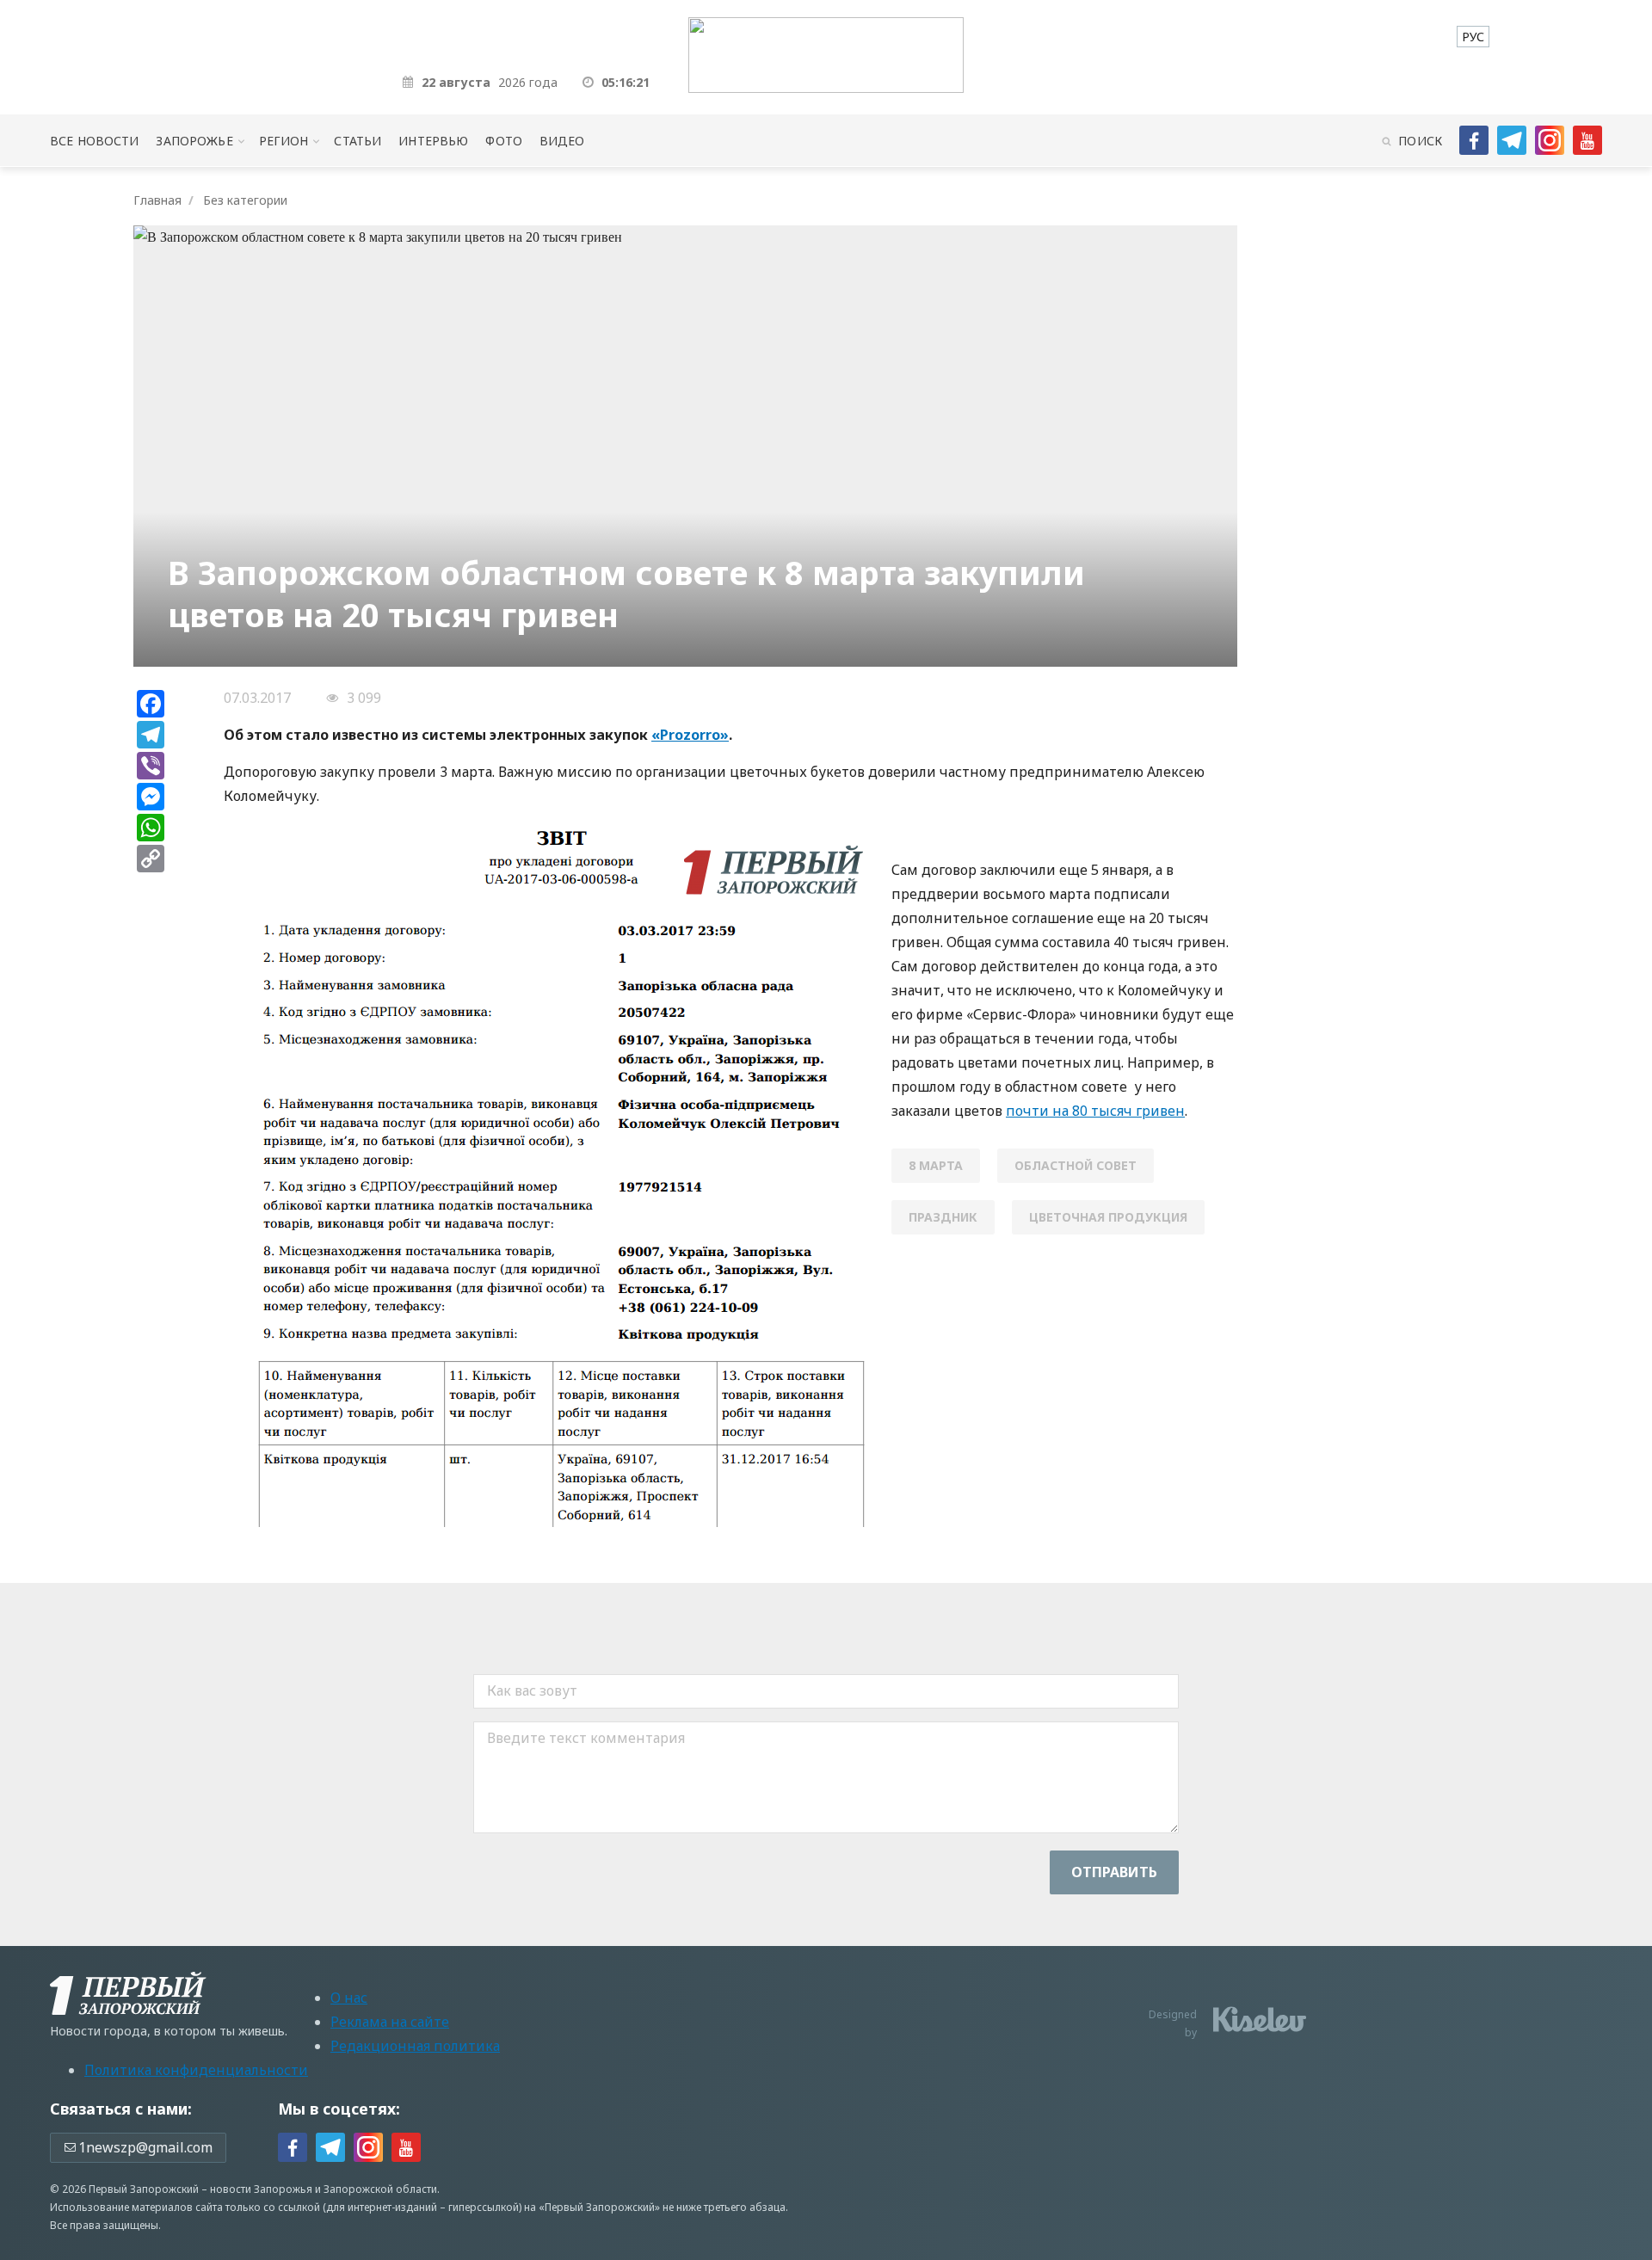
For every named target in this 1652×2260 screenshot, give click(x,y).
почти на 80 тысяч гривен (1095, 1111)
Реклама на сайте (390, 2022)
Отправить (1114, 1872)
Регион (284, 141)
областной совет (1076, 1165)
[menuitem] (1473, 37)
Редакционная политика (415, 2046)
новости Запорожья (261, 2189)
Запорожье (194, 141)
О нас (349, 1998)
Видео (562, 141)
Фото (504, 141)
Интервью (433, 141)
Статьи (358, 141)
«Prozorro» (690, 735)
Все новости (94, 141)
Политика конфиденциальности (196, 2070)
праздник (943, 1217)
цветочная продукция (1108, 1217)
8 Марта (936, 1165)
